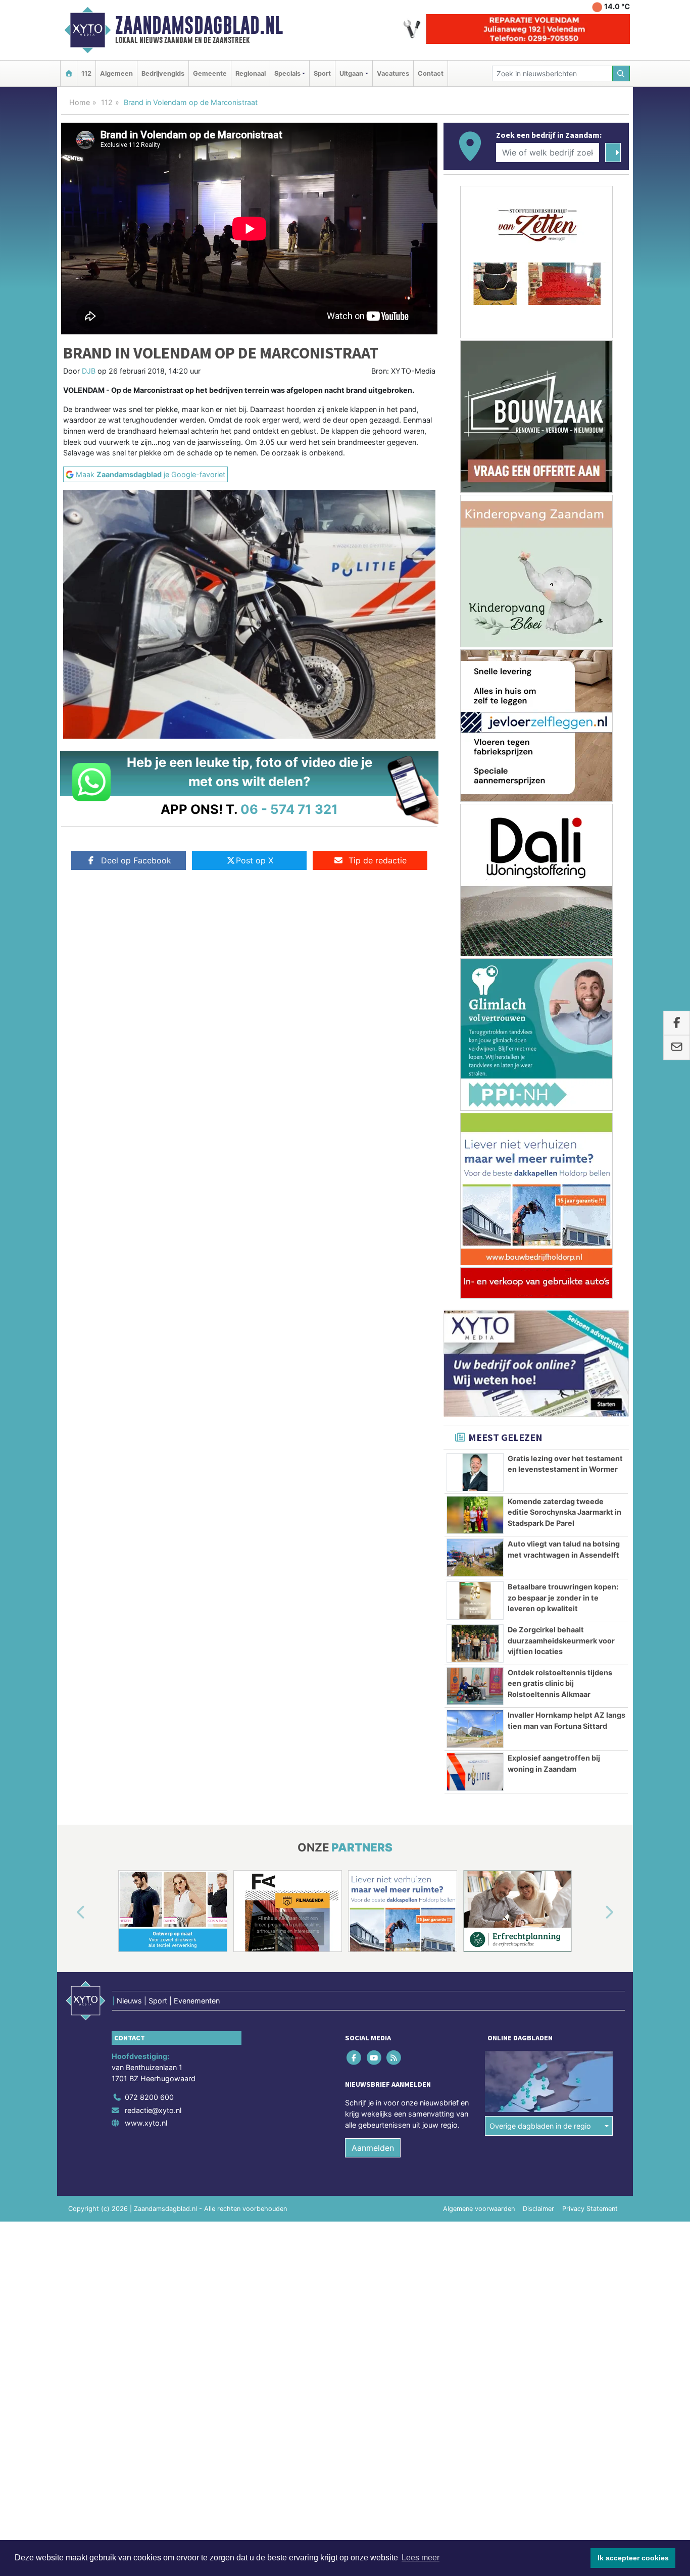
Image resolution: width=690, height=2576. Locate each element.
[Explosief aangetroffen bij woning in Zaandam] (475, 1772)
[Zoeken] (621, 73)
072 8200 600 (149, 2097)
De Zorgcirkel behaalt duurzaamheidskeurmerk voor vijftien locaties (561, 1640)
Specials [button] (287, 73)
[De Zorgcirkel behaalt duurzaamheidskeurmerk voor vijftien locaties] (475, 1643)
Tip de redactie (378, 860)
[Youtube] (375, 2058)
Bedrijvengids (163, 73)
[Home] (69, 73)
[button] (69, 1913)
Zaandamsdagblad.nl (199, 25)
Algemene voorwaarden (479, 2209)
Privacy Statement (590, 2209)
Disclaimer (538, 2209)
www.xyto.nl (146, 2123)
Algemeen (116, 73)
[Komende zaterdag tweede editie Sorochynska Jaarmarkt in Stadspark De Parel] (475, 1515)
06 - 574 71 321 (289, 809)
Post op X (255, 860)
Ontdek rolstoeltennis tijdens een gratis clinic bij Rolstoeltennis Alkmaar (560, 1683)
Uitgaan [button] (351, 73)
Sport (322, 73)
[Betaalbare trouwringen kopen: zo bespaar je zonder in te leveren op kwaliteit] (475, 1601)
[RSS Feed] (394, 2058)
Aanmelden (373, 2148)
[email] (677, 1048)
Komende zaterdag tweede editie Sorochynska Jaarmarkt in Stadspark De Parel (564, 1512)
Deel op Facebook (136, 860)
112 (86, 73)
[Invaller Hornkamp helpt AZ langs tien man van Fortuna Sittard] (475, 1729)
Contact (431, 73)
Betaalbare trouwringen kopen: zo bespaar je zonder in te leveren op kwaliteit (563, 1598)
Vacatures (393, 73)
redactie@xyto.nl (153, 2110)
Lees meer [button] (421, 2558)
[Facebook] (355, 2058)
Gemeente (210, 73)
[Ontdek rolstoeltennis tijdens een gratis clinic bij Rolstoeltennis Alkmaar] (475, 1686)
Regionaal (251, 73)
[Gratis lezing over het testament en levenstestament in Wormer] (475, 1472)
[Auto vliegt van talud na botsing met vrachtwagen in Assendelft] (475, 1558)
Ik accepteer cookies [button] (633, 2558)
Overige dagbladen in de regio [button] (540, 2126)
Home (80, 102)
